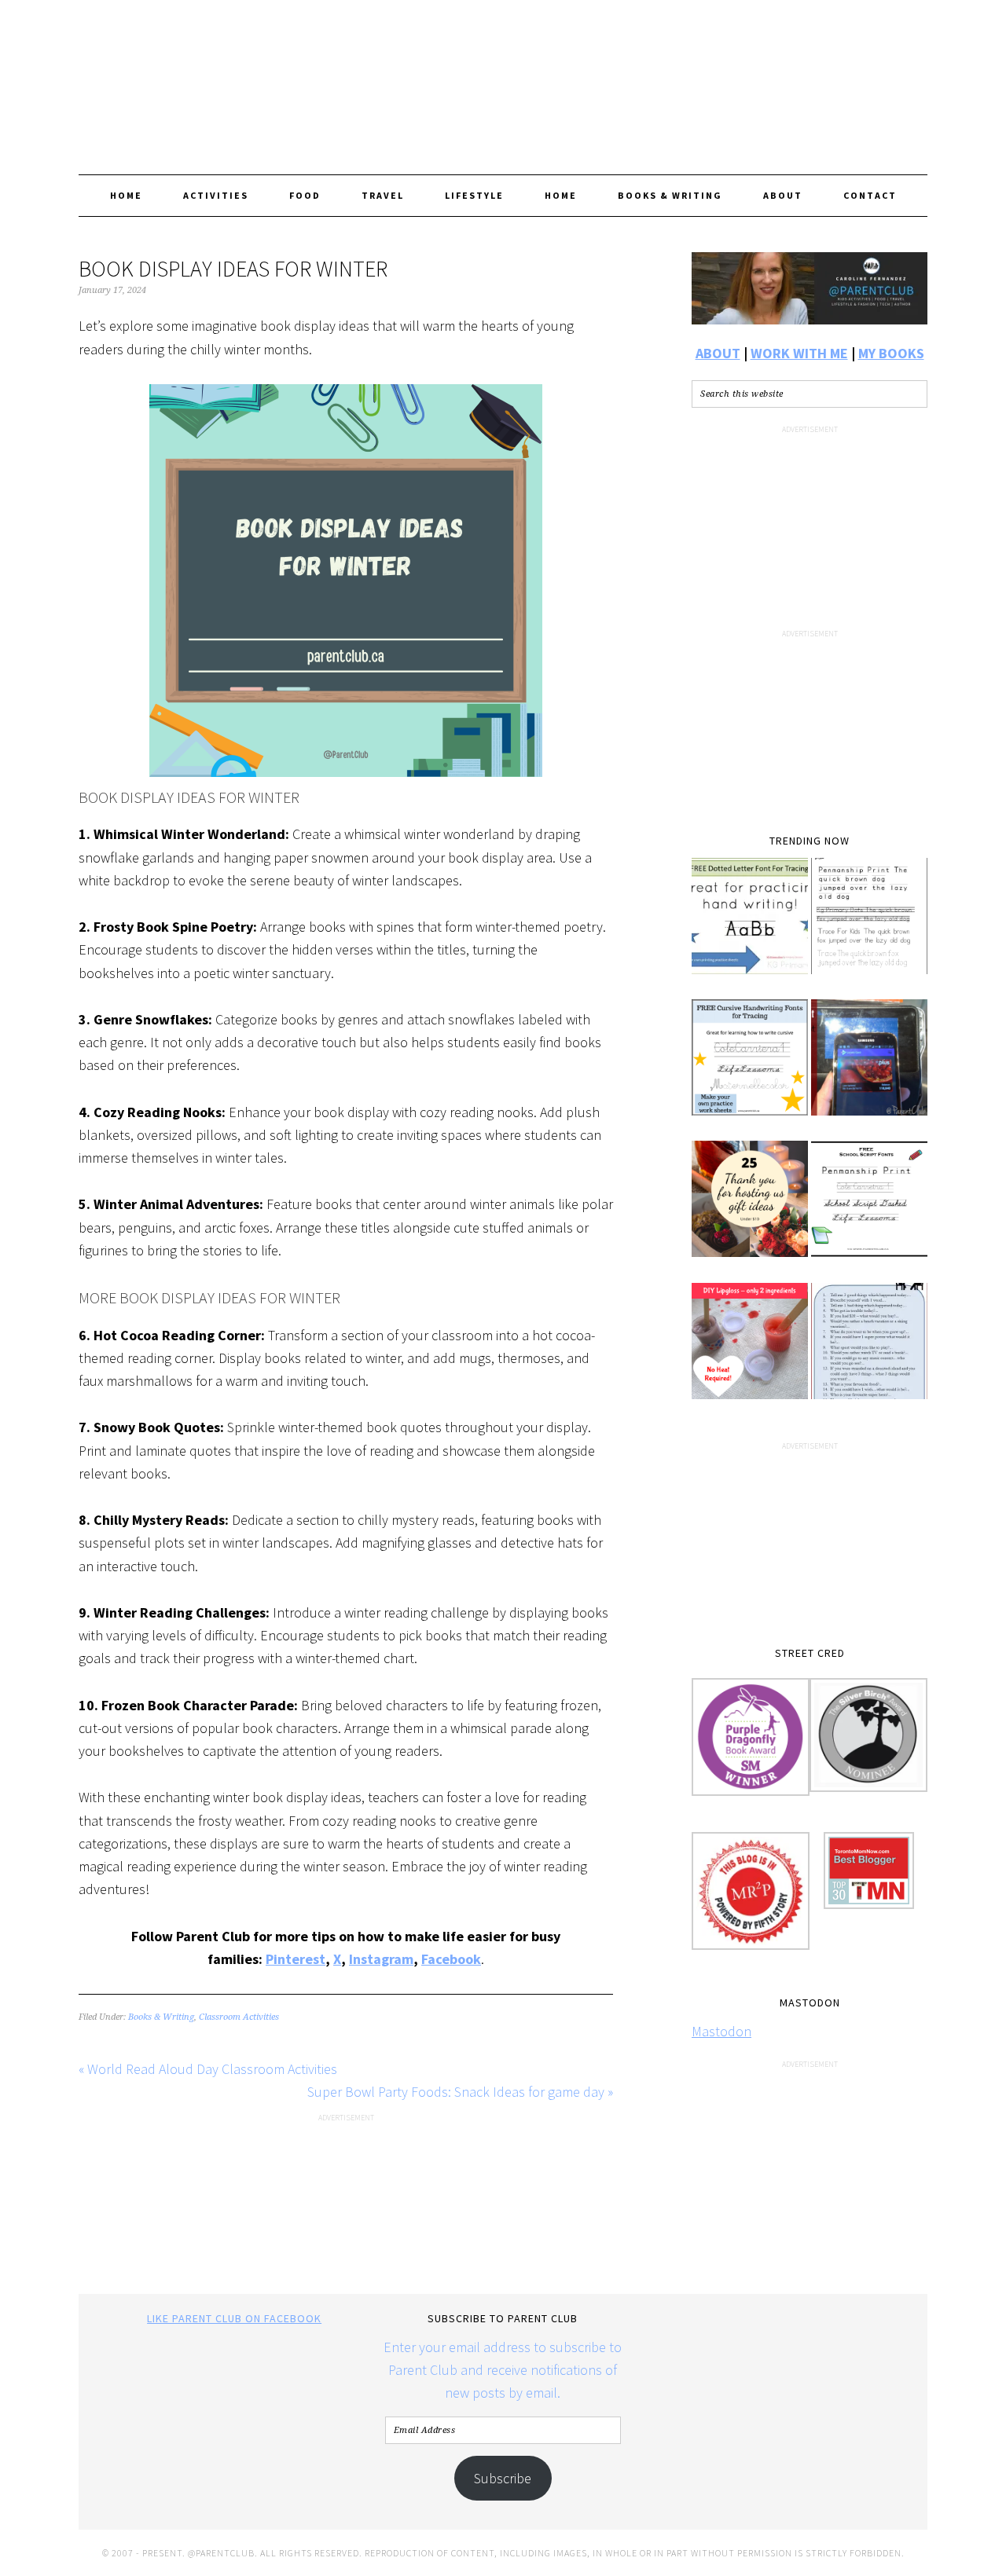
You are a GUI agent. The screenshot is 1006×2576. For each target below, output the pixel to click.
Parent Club (503, 80)
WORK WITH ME (799, 353)
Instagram (381, 1959)
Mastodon (721, 2031)
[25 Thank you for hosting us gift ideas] (750, 1210)
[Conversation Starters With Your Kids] (869, 1352)
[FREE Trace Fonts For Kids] (869, 927)
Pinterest (296, 1959)
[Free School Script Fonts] (869, 1210)
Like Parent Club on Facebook (234, 2318)
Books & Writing (161, 2017)
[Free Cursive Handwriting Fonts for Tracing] (750, 1068)
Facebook (451, 1959)
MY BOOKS (891, 353)
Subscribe (503, 2478)
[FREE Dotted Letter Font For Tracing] (750, 927)
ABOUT (718, 353)
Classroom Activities (239, 2017)
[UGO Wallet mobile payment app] (869, 1068)
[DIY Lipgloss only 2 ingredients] (750, 1352)
